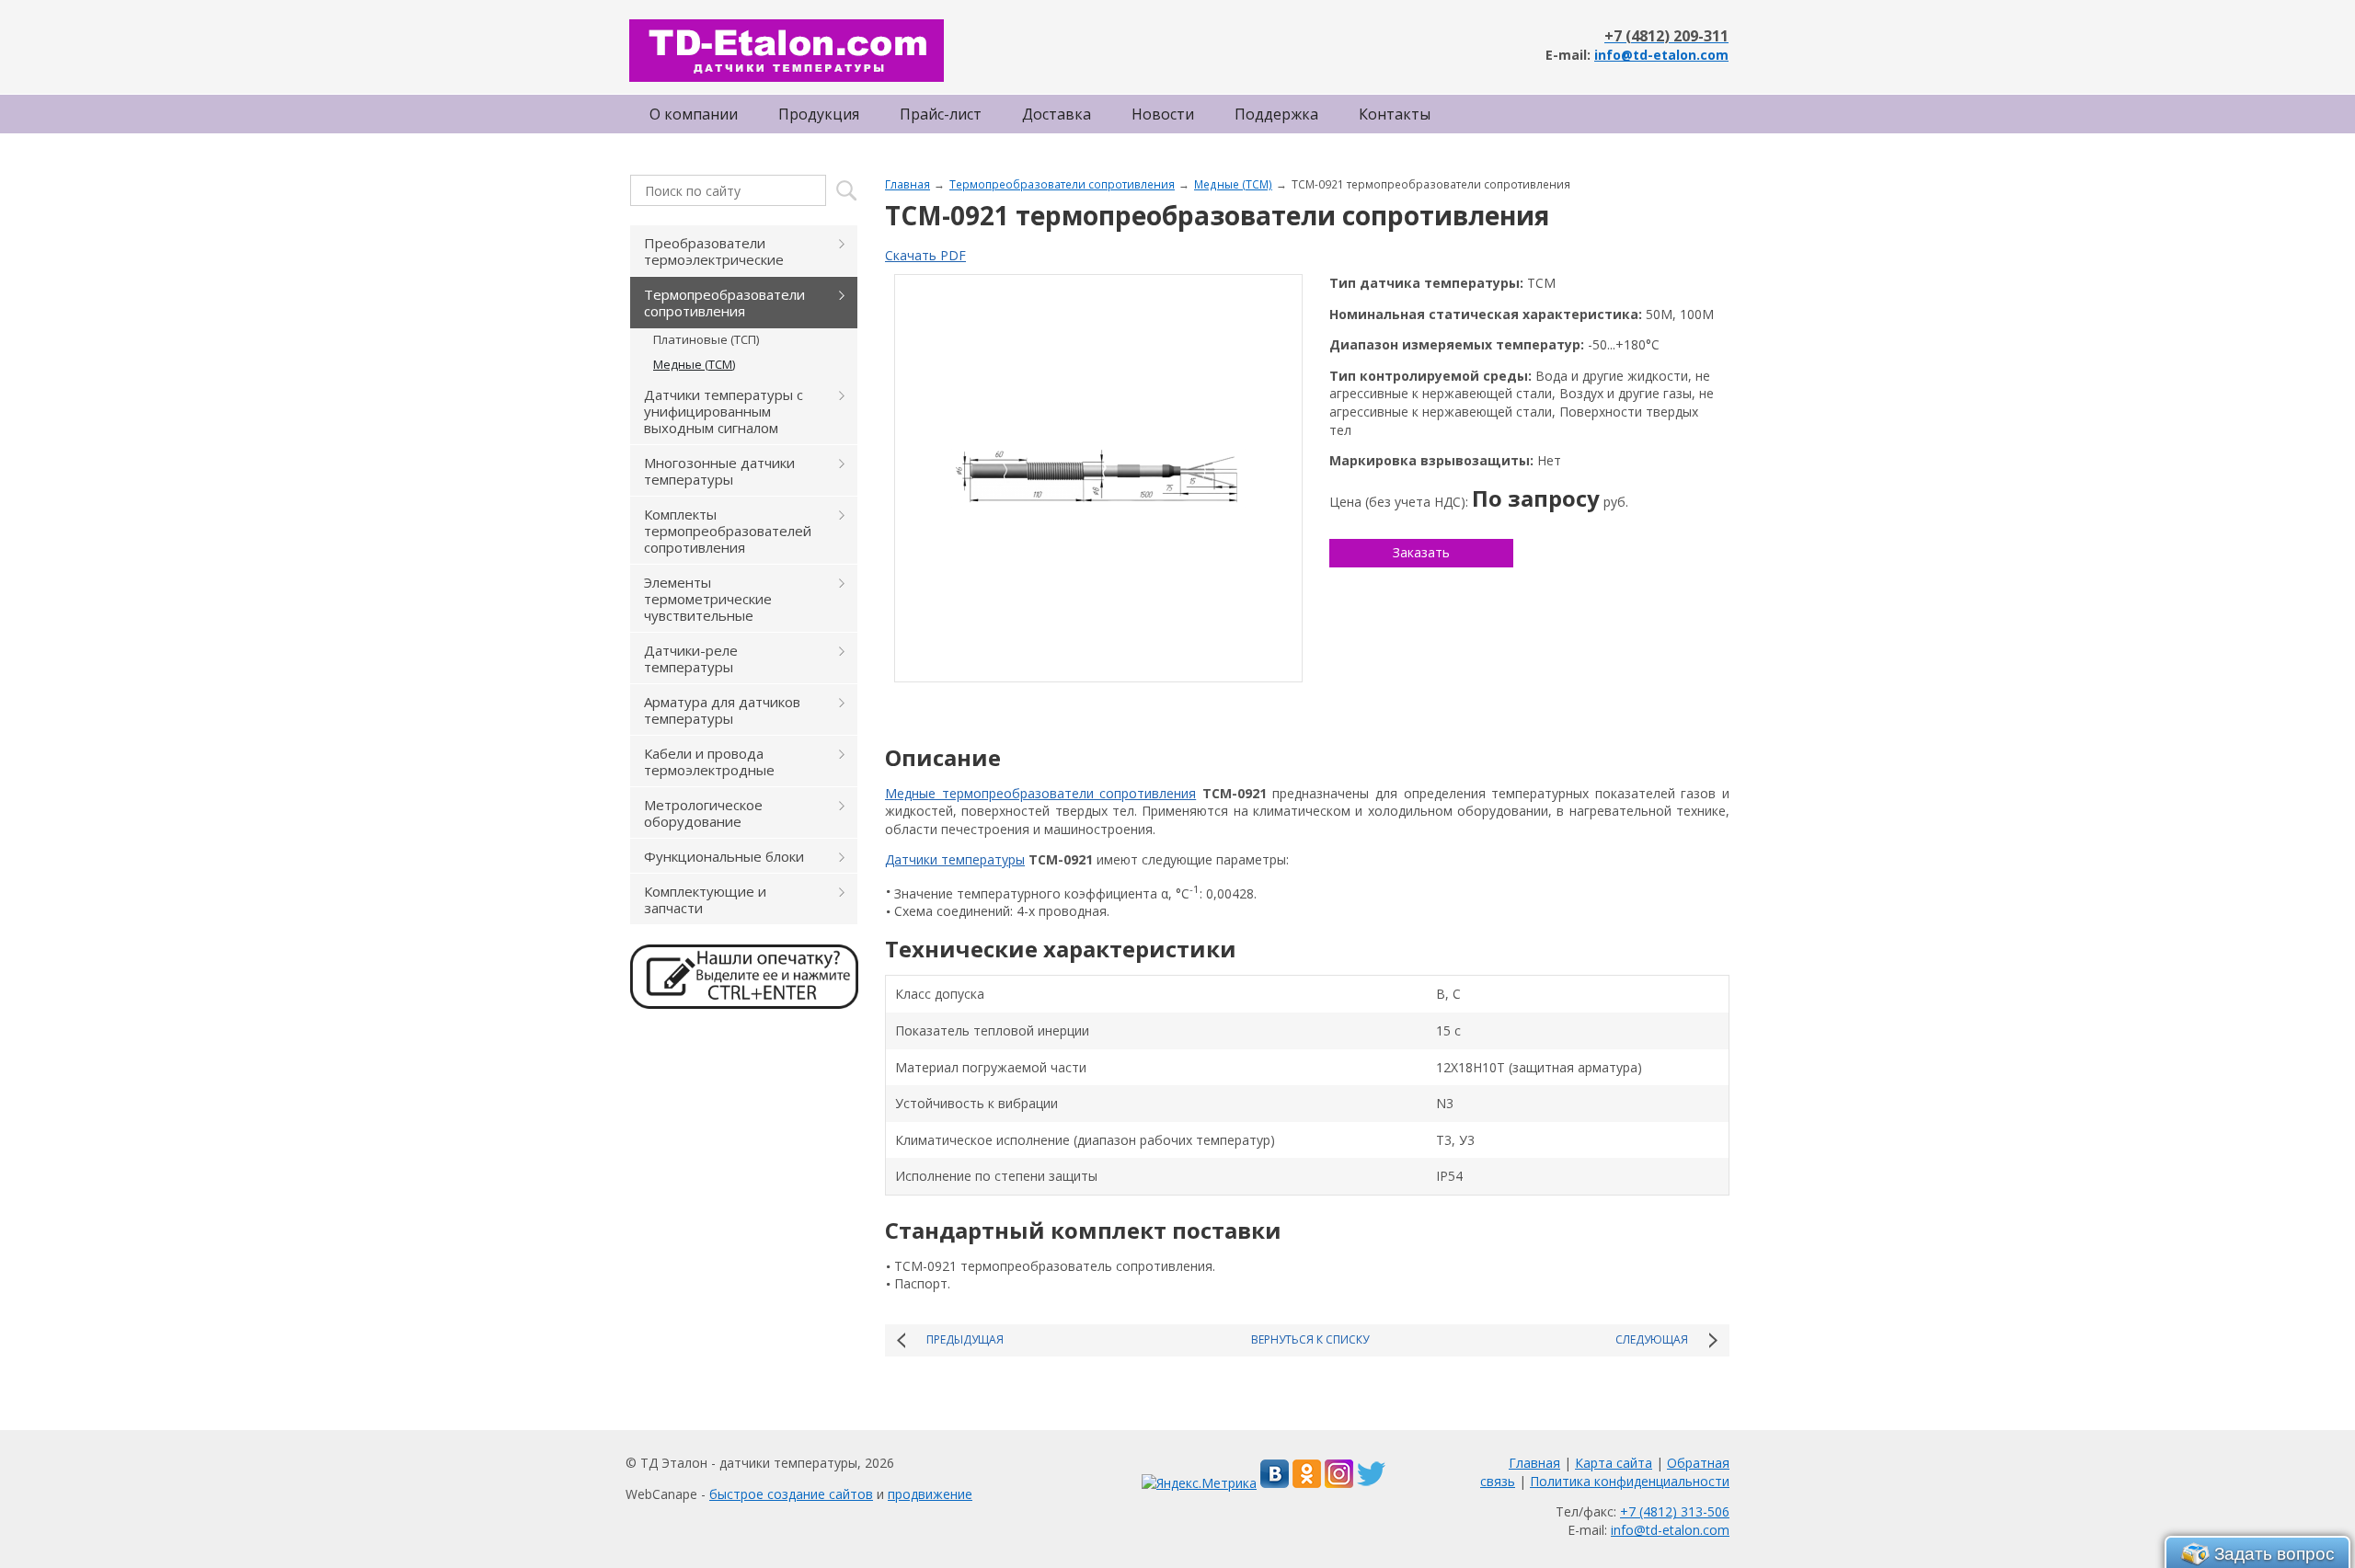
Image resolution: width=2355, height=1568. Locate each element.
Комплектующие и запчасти (705, 899)
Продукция (819, 114)
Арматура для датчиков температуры (722, 710)
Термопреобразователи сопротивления (1062, 184)
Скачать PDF (925, 255)
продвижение (930, 1494)
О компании (694, 114)
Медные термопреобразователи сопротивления (1040, 793)
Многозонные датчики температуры (719, 471)
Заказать (1421, 552)
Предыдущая (965, 1339)
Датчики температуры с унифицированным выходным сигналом (724, 411)
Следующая (1652, 1339)
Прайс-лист (941, 114)
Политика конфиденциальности (1630, 1481)
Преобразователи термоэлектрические (714, 251)
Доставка (1057, 114)
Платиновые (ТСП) (706, 339)
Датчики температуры (955, 859)
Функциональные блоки (724, 856)
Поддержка (1276, 114)
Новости (1163, 114)
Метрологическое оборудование (703, 813)
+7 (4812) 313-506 (1675, 1511)
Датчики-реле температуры (691, 658)
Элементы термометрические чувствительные (708, 599)
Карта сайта (1614, 1463)
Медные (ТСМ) (1233, 184)
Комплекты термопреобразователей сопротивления (728, 531)
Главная (908, 184)
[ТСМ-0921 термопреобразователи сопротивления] (1098, 478)
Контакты (1395, 114)
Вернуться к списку (1310, 1339)
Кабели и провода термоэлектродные (709, 761)
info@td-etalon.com (1661, 55)
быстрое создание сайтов (791, 1494)
